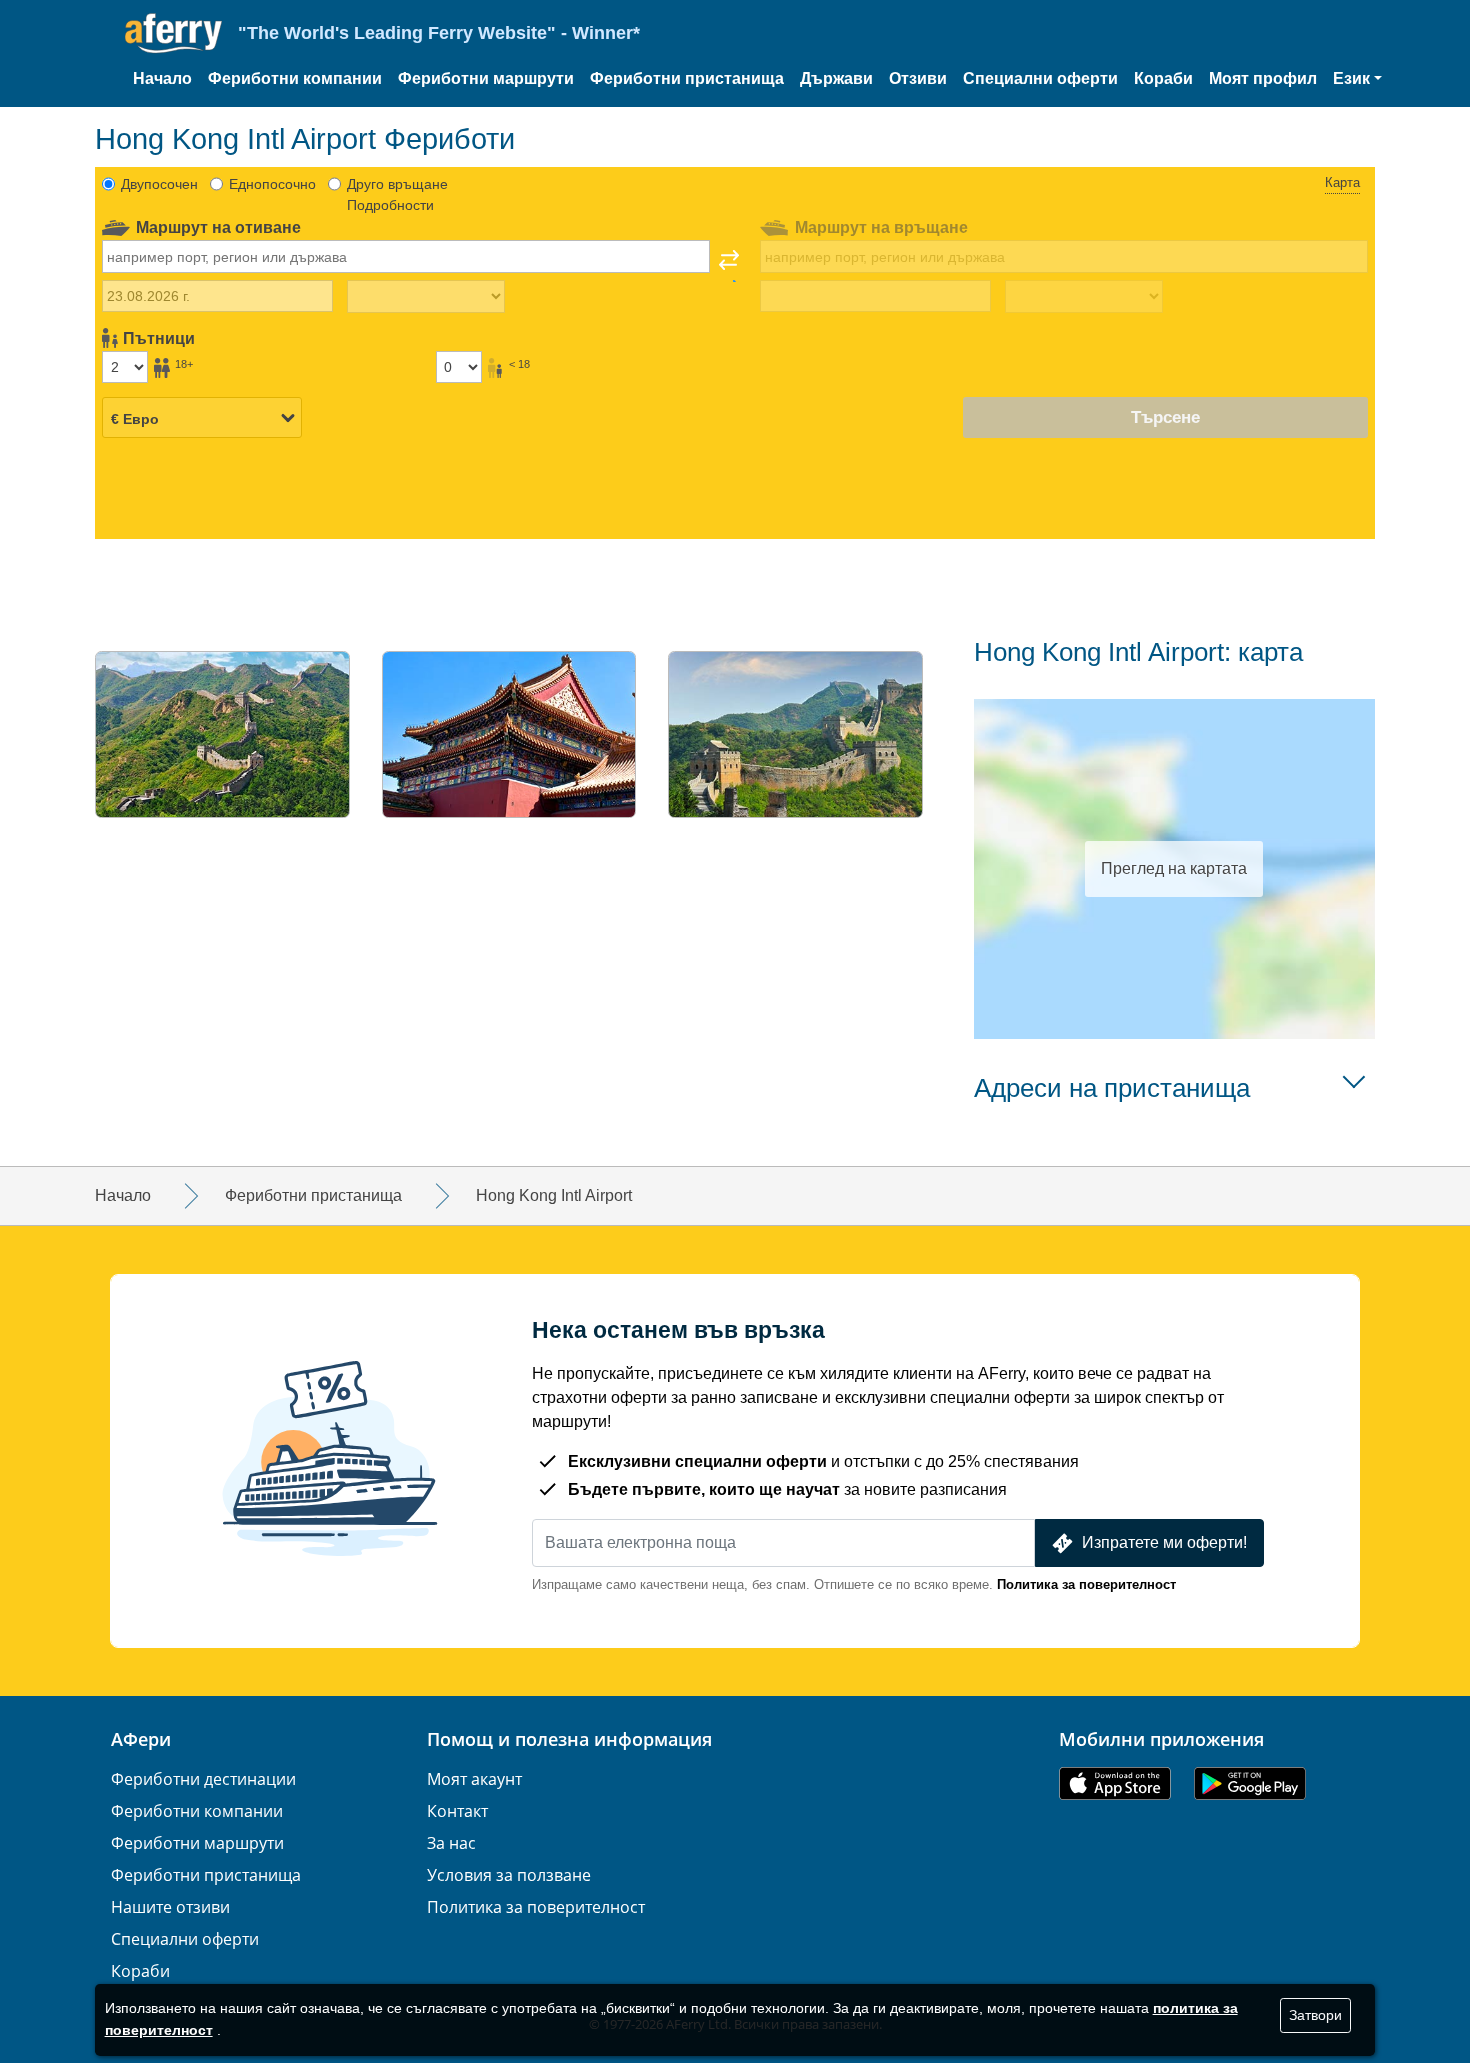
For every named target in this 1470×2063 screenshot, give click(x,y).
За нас (451, 1843)
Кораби (1163, 78)
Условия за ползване (509, 1875)
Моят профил (1263, 78)
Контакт (457, 1811)
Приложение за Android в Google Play (1250, 1783)
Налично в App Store (1115, 1783)
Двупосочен (159, 184)
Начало (162, 78)
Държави (836, 78)
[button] (1357, 79)
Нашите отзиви (170, 1907)
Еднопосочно (272, 184)
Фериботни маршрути (486, 78)
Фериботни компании (295, 78)
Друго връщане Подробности (397, 194)
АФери (141, 1739)
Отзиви (918, 78)
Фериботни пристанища (687, 78)
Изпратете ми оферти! (1164, 1542)
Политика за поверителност (1086, 1584)
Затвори (1315, 2015)
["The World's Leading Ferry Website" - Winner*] (173, 33)
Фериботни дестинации (203, 1779)
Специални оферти (1040, 78)
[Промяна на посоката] (729, 266)
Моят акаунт (474, 1779)
